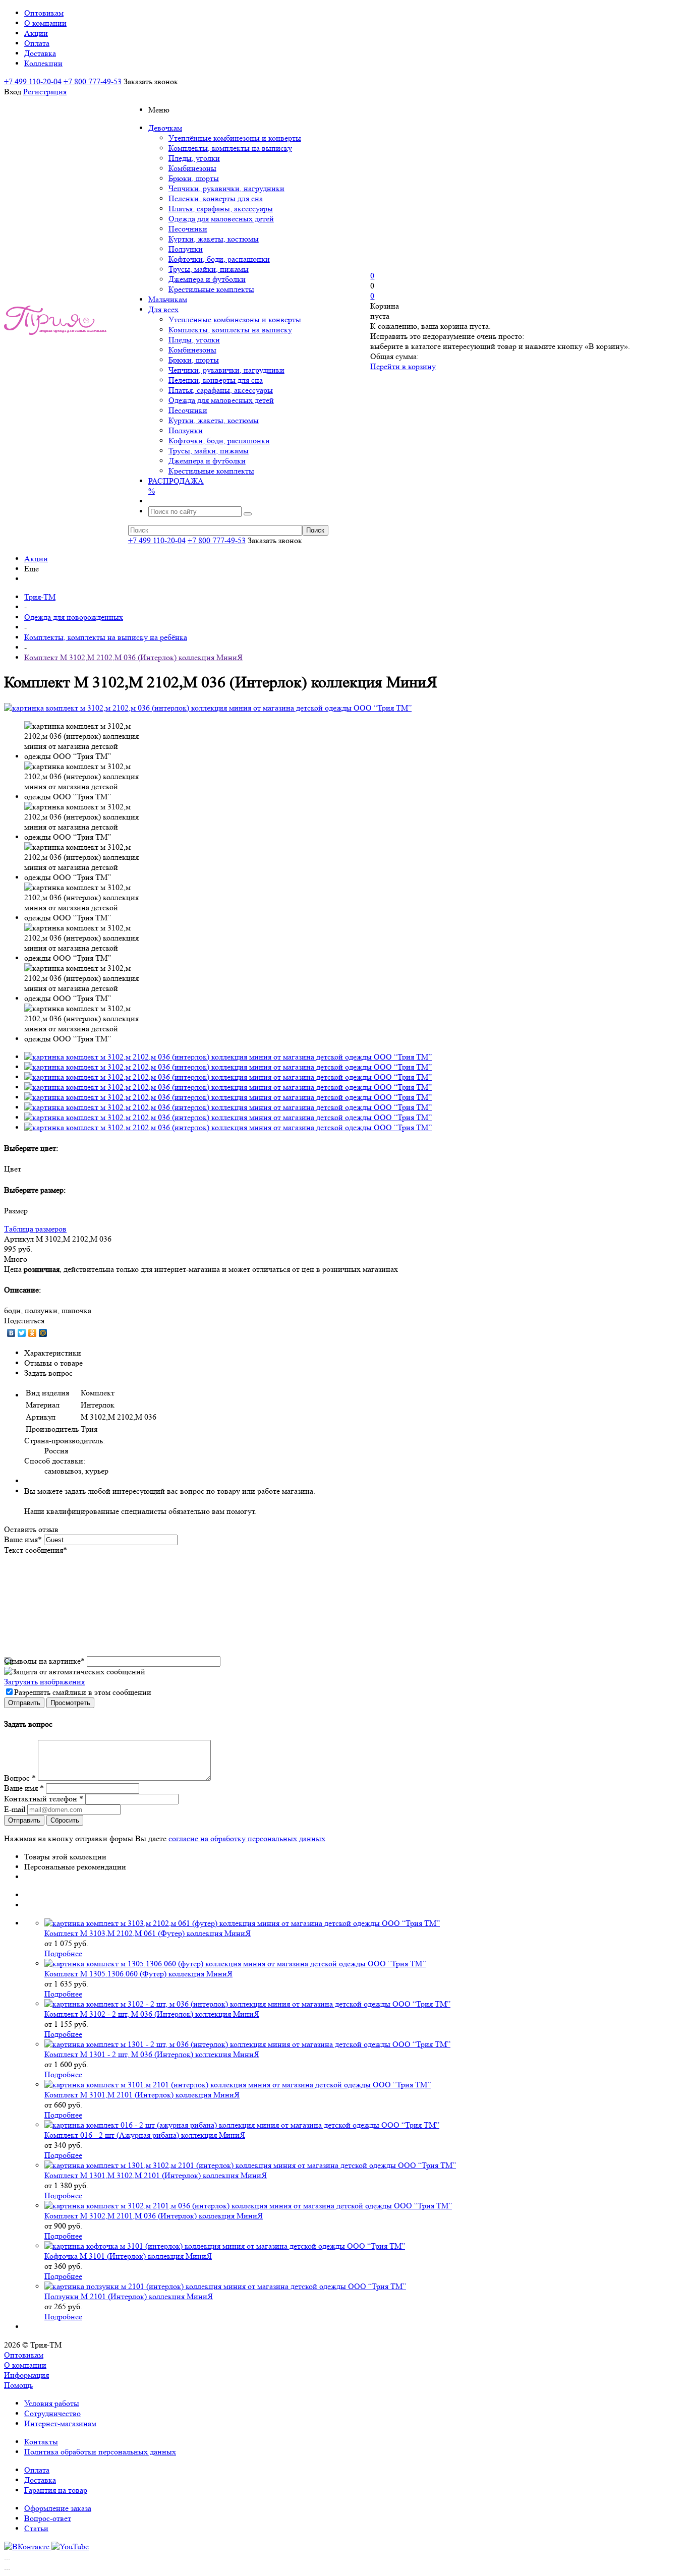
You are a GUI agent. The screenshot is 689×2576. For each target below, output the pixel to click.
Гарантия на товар (56, 2490)
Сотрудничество (52, 2413)
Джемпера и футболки (207, 279)
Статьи (36, 2528)
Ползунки (186, 249)
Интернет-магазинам (60, 2423)
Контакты (41, 2442)
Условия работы (52, 2403)
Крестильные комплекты (211, 289)
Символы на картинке (44, 1661)
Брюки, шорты (194, 178)
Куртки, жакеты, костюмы (214, 239)
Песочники (188, 229)
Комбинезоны (192, 168)
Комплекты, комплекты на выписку (230, 148)
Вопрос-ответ (48, 2518)
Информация (26, 2375)
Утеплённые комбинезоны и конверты (235, 138)
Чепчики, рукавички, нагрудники (226, 188)
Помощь (18, 2385)
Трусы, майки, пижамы (209, 269)
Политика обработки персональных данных (100, 2452)
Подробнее (63, 1953)
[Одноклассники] (33, 1333)
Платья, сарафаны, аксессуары (221, 209)
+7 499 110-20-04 (33, 81)
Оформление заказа (58, 2508)
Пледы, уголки (194, 158)
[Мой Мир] (43, 1333)
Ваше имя (23, 1539)
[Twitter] (22, 1333)
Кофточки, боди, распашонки (219, 259)
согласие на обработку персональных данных (247, 1838)
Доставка (40, 2480)
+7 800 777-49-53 (93, 81)
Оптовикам (24, 2355)
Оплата (37, 2470)
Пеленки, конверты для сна (216, 198)
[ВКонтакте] (11, 1333)
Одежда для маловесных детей (221, 219)
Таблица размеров (35, 1229)
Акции (36, 559)
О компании (25, 2365)
